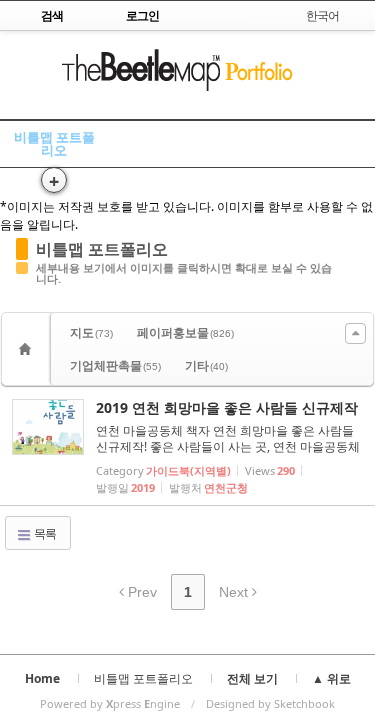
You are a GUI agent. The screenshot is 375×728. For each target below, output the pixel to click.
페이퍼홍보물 (185, 332)
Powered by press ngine (110, 703)
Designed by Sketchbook (270, 703)
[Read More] (187, 446)
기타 (206, 365)
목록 (44, 533)
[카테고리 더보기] (355, 333)
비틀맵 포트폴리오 (54, 143)
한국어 (322, 15)
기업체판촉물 (115, 365)
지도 (91, 332)
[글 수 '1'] (28, 349)
